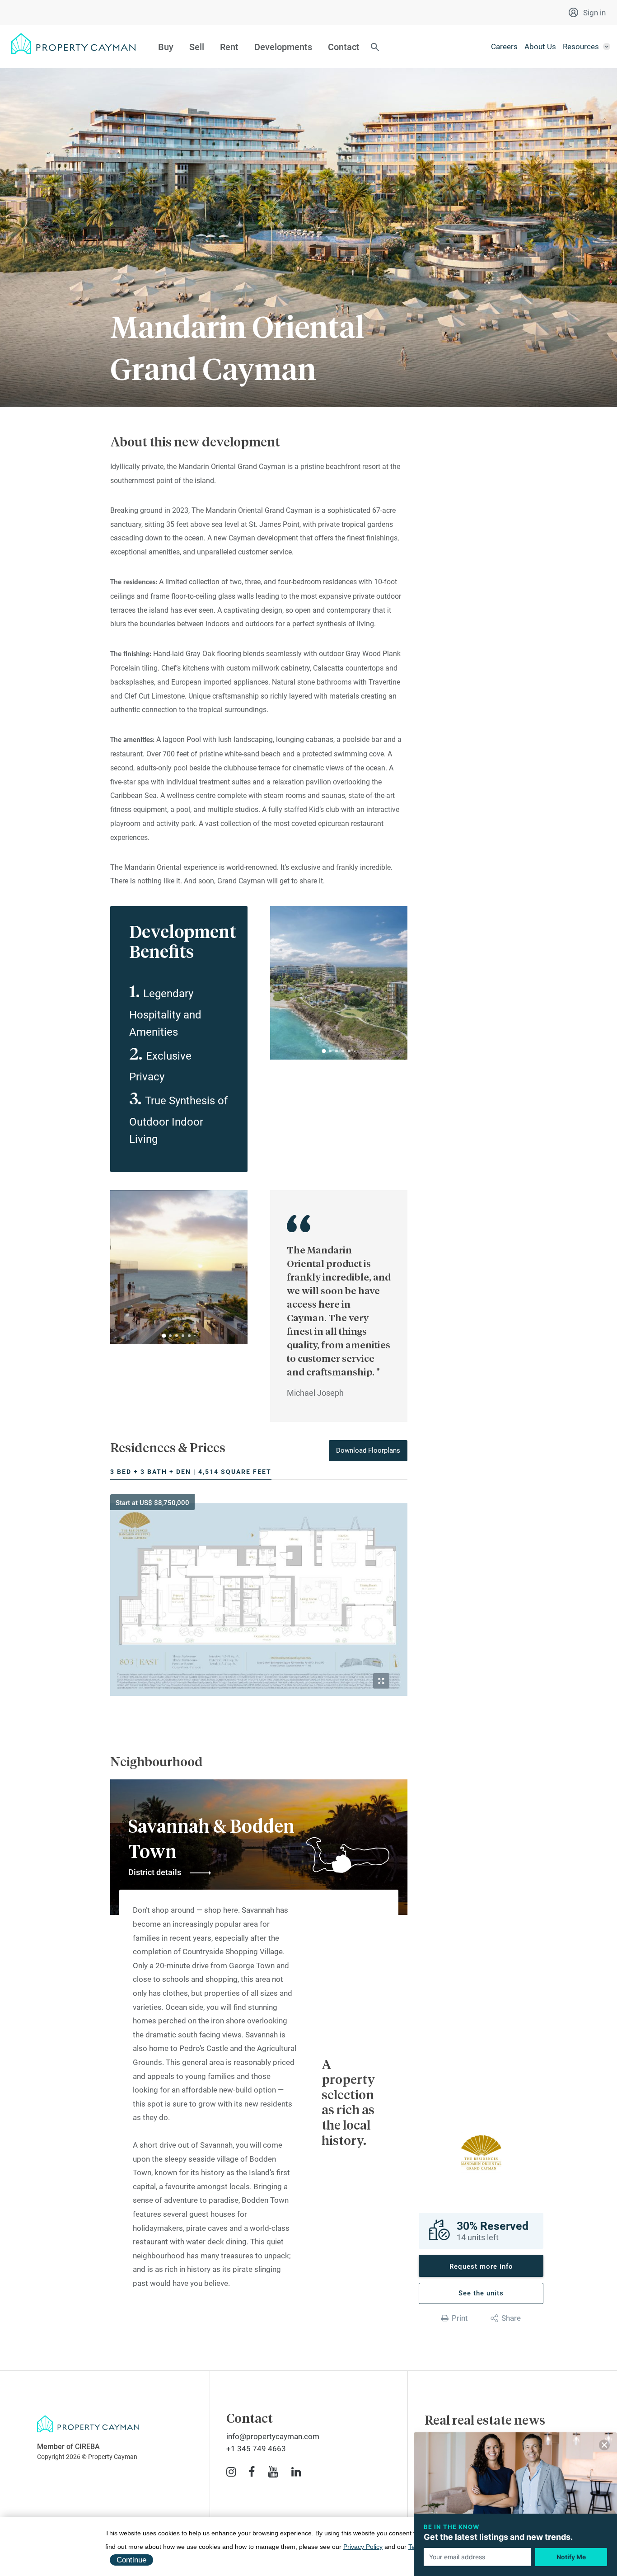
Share (511, 2318)
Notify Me (571, 2557)
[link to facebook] (252, 2472)
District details (155, 1872)
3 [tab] (337, 1051)
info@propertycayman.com (273, 2436)
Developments (283, 47)
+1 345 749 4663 (256, 2449)
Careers (504, 47)
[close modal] (604, 2447)
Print (460, 2318)
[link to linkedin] (296, 2472)
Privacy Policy (363, 2547)
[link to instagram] (231, 2472)
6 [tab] (355, 1051)
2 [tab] (330, 1051)
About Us (540, 47)
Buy (166, 47)
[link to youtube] (273, 2472)
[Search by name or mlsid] (375, 48)
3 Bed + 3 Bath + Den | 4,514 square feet (191, 1472)
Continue (131, 2560)
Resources (581, 47)
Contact (344, 47)
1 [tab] (324, 1051)
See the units (481, 2293)
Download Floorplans (368, 1450)
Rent (229, 47)
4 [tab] (343, 1051)
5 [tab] (349, 1051)
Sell (197, 47)
